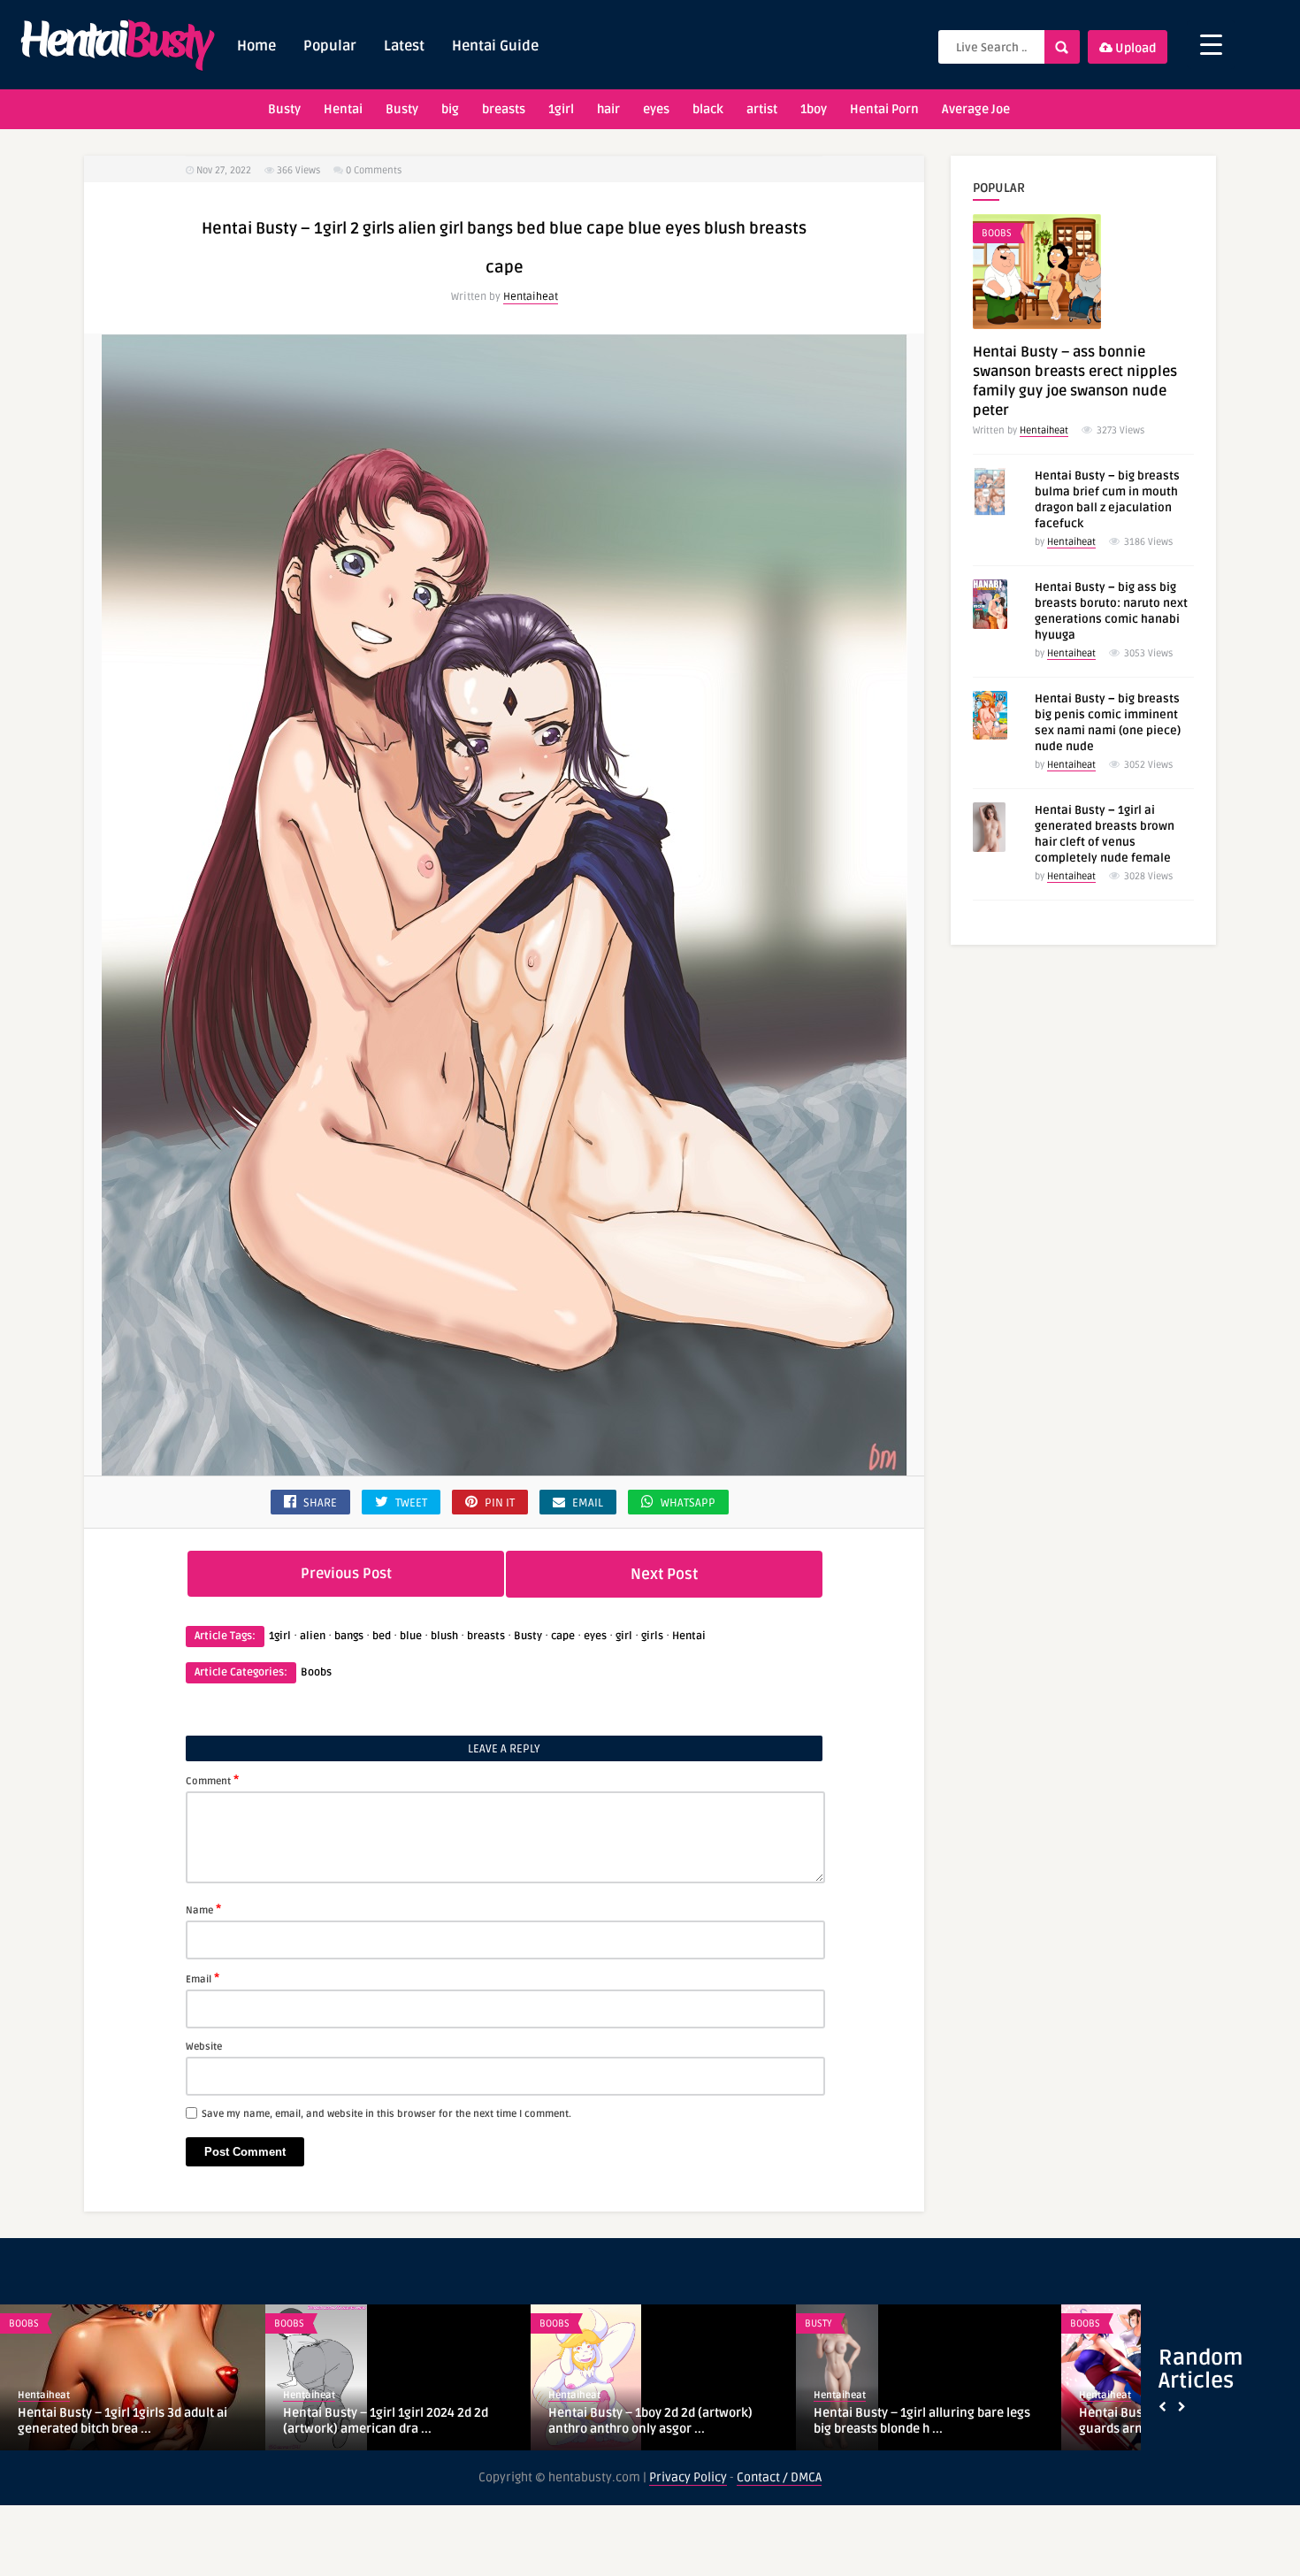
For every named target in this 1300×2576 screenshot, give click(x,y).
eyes (656, 109)
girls (652, 1636)
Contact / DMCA (779, 2477)
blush (444, 1636)
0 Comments (374, 170)
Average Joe (976, 109)
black (708, 109)
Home (256, 46)
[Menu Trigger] (1211, 45)
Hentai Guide (495, 46)
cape (563, 1636)
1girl (561, 109)
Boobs (316, 1672)
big (450, 109)
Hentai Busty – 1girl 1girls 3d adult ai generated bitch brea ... (122, 2421)
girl (624, 1636)
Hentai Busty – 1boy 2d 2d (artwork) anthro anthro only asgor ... (650, 2421)
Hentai (343, 109)
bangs (349, 1636)
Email (203, 1978)
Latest (404, 46)
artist (762, 109)
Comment (212, 1780)
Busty (284, 109)
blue (411, 1636)
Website (204, 2047)
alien (313, 1636)
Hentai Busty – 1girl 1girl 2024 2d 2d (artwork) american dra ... (386, 2421)
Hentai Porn (884, 109)
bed (382, 1636)
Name (203, 1909)
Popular (330, 46)
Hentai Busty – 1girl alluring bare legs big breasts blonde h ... (922, 2421)
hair (608, 109)
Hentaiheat (531, 297)
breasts (504, 109)
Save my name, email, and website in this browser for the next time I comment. (386, 2114)
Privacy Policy (688, 2477)
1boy (814, 109)
